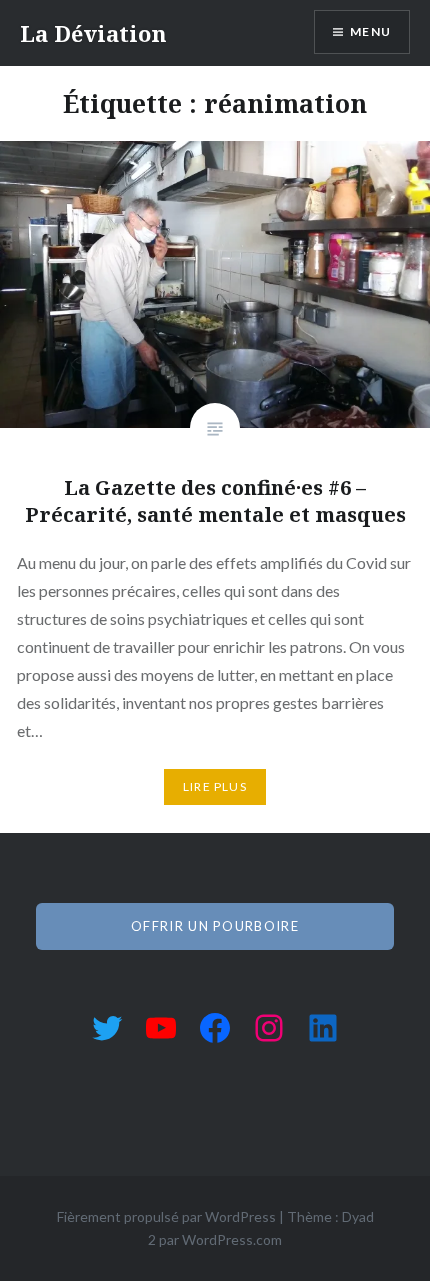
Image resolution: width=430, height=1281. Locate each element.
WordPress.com (232, 1239)
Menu (370, 31)
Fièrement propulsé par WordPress (166, 1216)
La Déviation (93, 33)
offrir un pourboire (215, 926)
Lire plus (215, 786)
